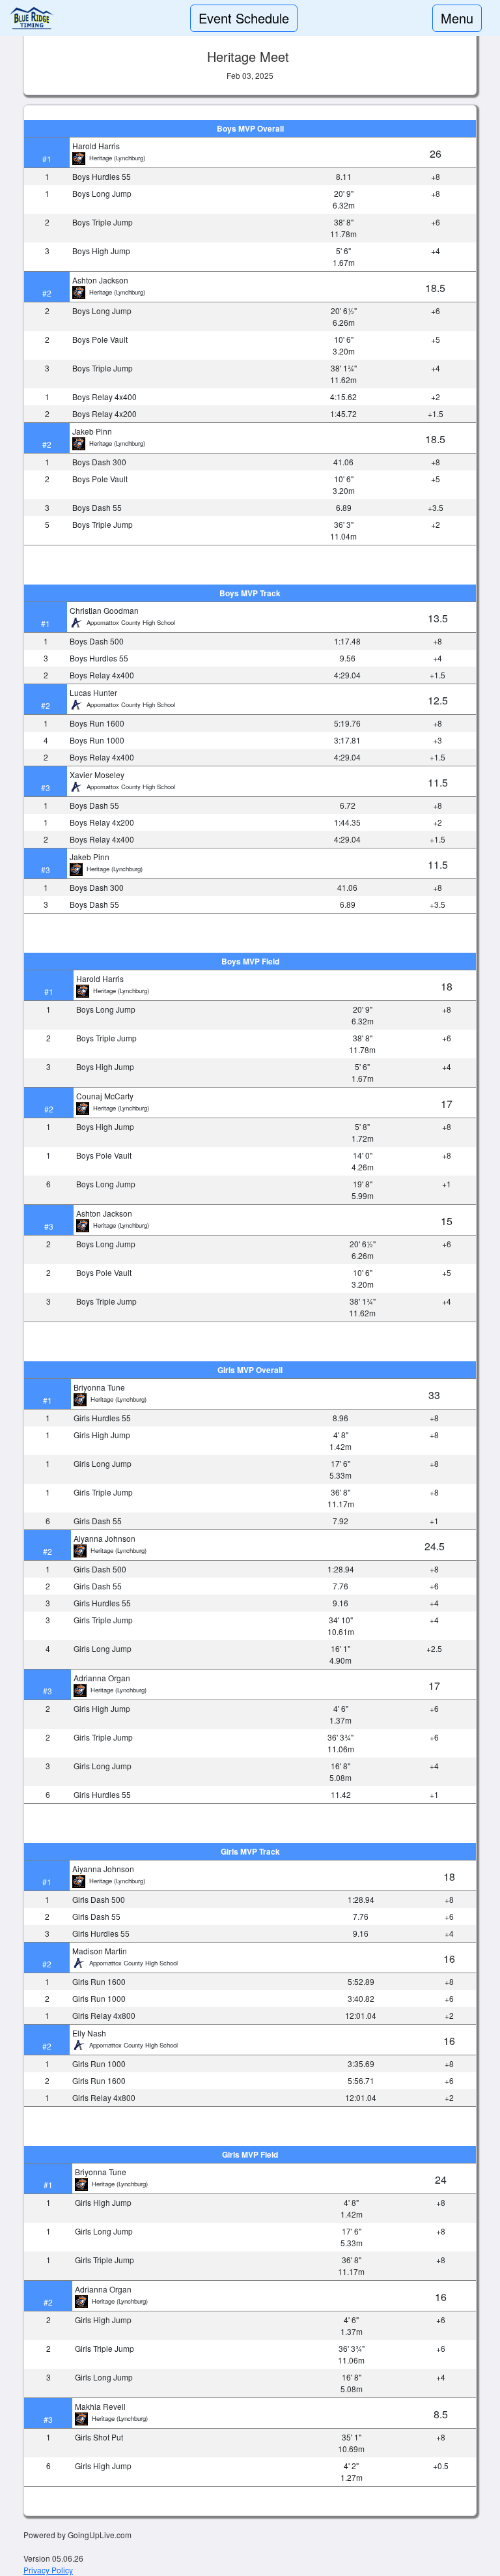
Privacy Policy (48, 2570)
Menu (457, 18)
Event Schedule (244, 18)
